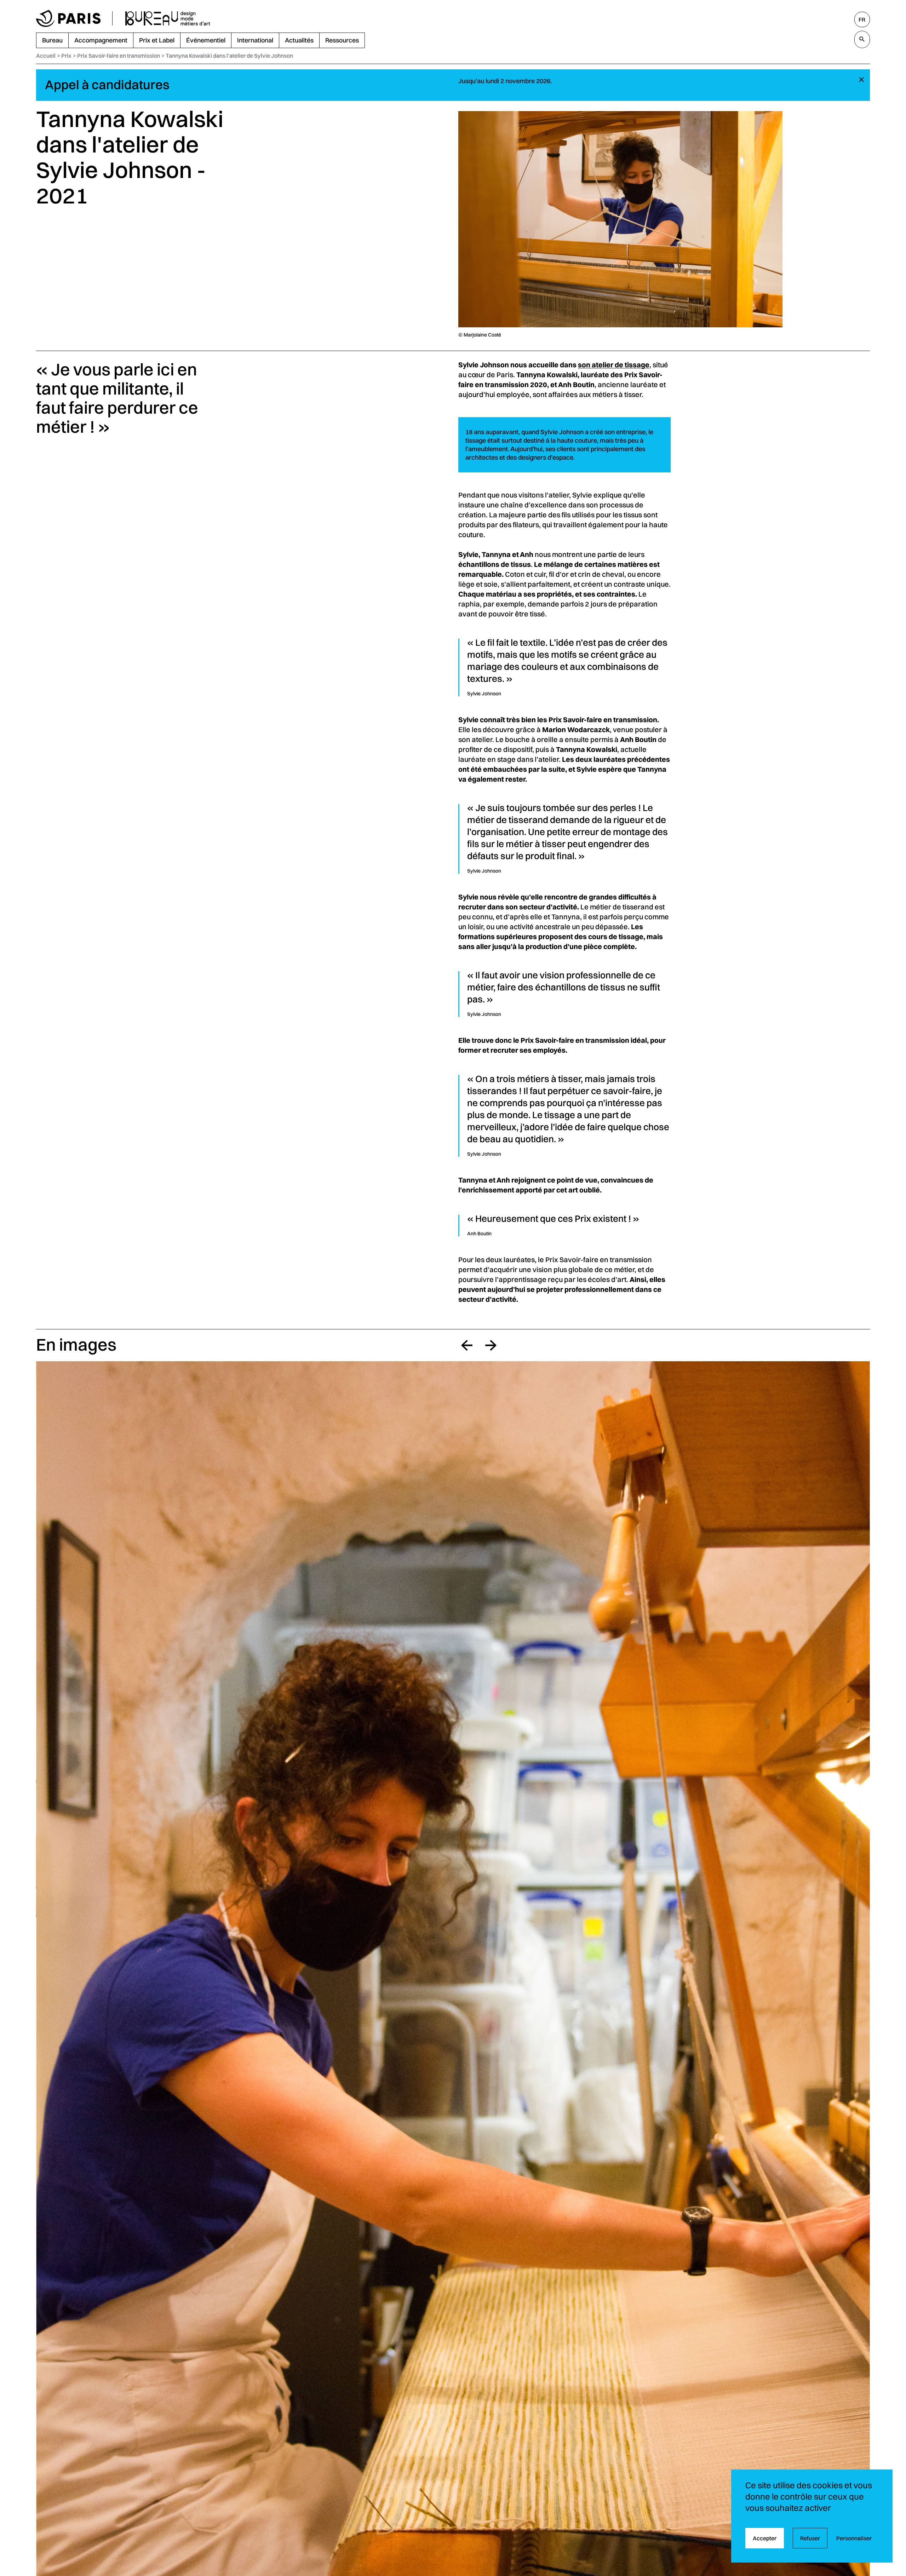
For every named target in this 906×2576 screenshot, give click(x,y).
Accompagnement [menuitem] (101, 40)
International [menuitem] (255, 40)
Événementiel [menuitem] (206, 40)
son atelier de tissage (614, 365)
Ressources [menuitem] (342, 40)
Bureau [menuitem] (52, 40)
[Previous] (467, 1345)
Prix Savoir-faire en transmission (119, 56)
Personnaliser (854, 2538)
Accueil (46, 56)
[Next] (491, 1345)
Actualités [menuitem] (299, 40)
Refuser (810, 2538)
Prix (66, 56)
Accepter (765, 2538)
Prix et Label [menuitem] (157, 40)
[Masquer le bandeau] (861, 80)
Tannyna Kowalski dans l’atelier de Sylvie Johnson (229, 56)
